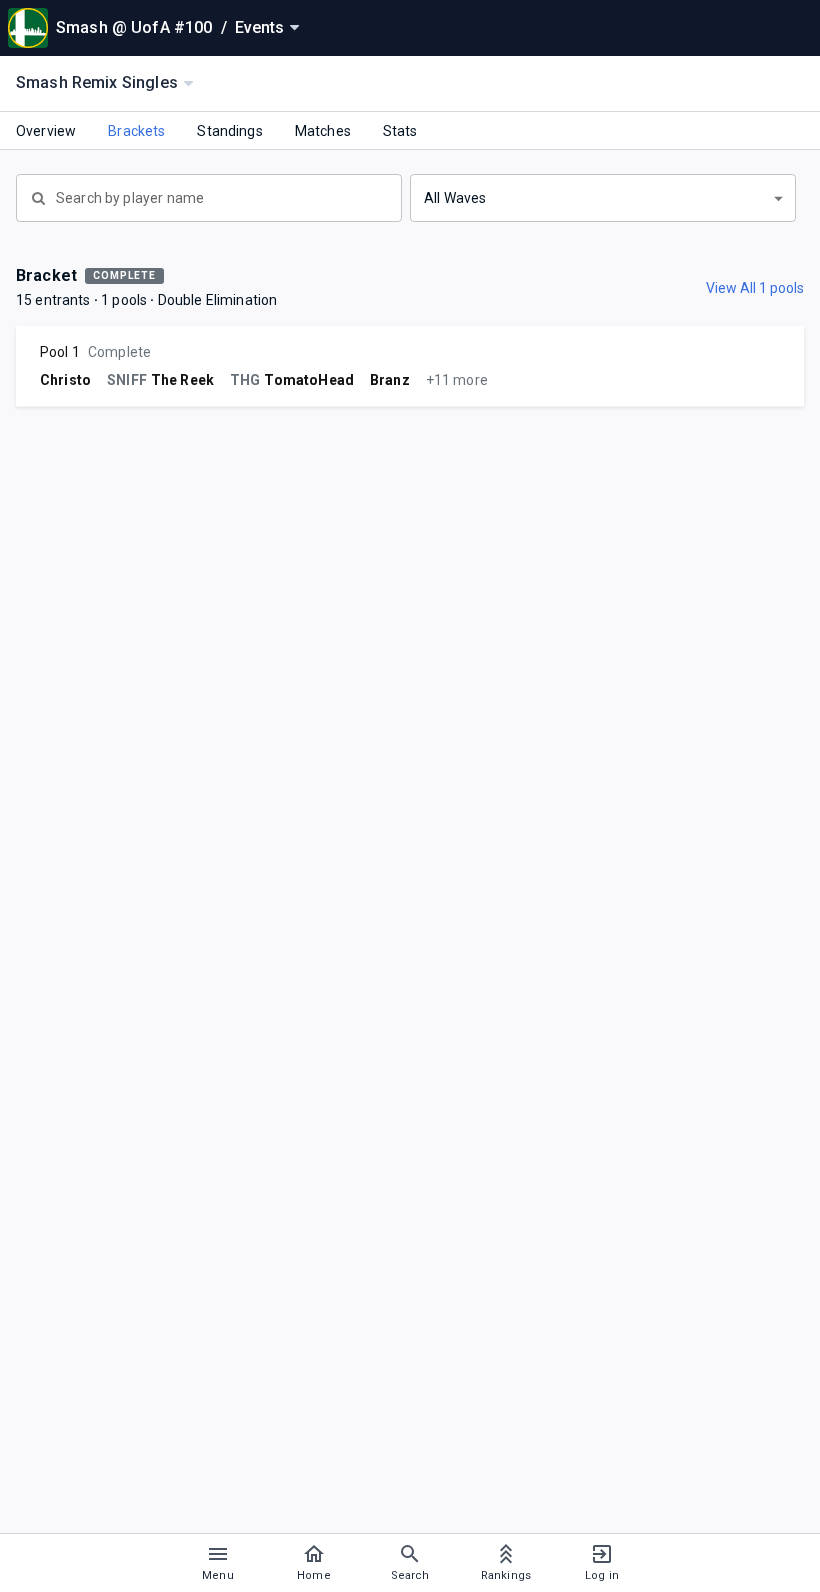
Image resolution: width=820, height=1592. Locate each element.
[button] (603, 198)
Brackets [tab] (136, 131)
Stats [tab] (400, 131)
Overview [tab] (46, 131)
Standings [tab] (229, 131)
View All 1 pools (755, 288)
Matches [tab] (323, 131)
